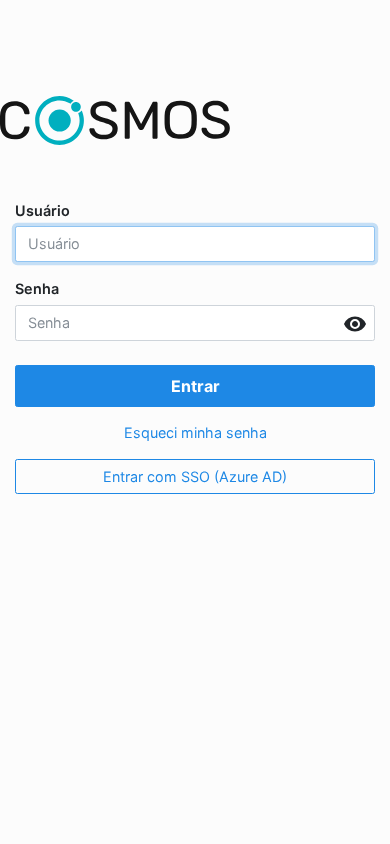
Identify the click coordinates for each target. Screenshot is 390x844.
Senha (37, 288)
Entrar (195, 386)
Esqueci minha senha (195, 432)
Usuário (42, 210)
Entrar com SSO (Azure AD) (195, 476)
